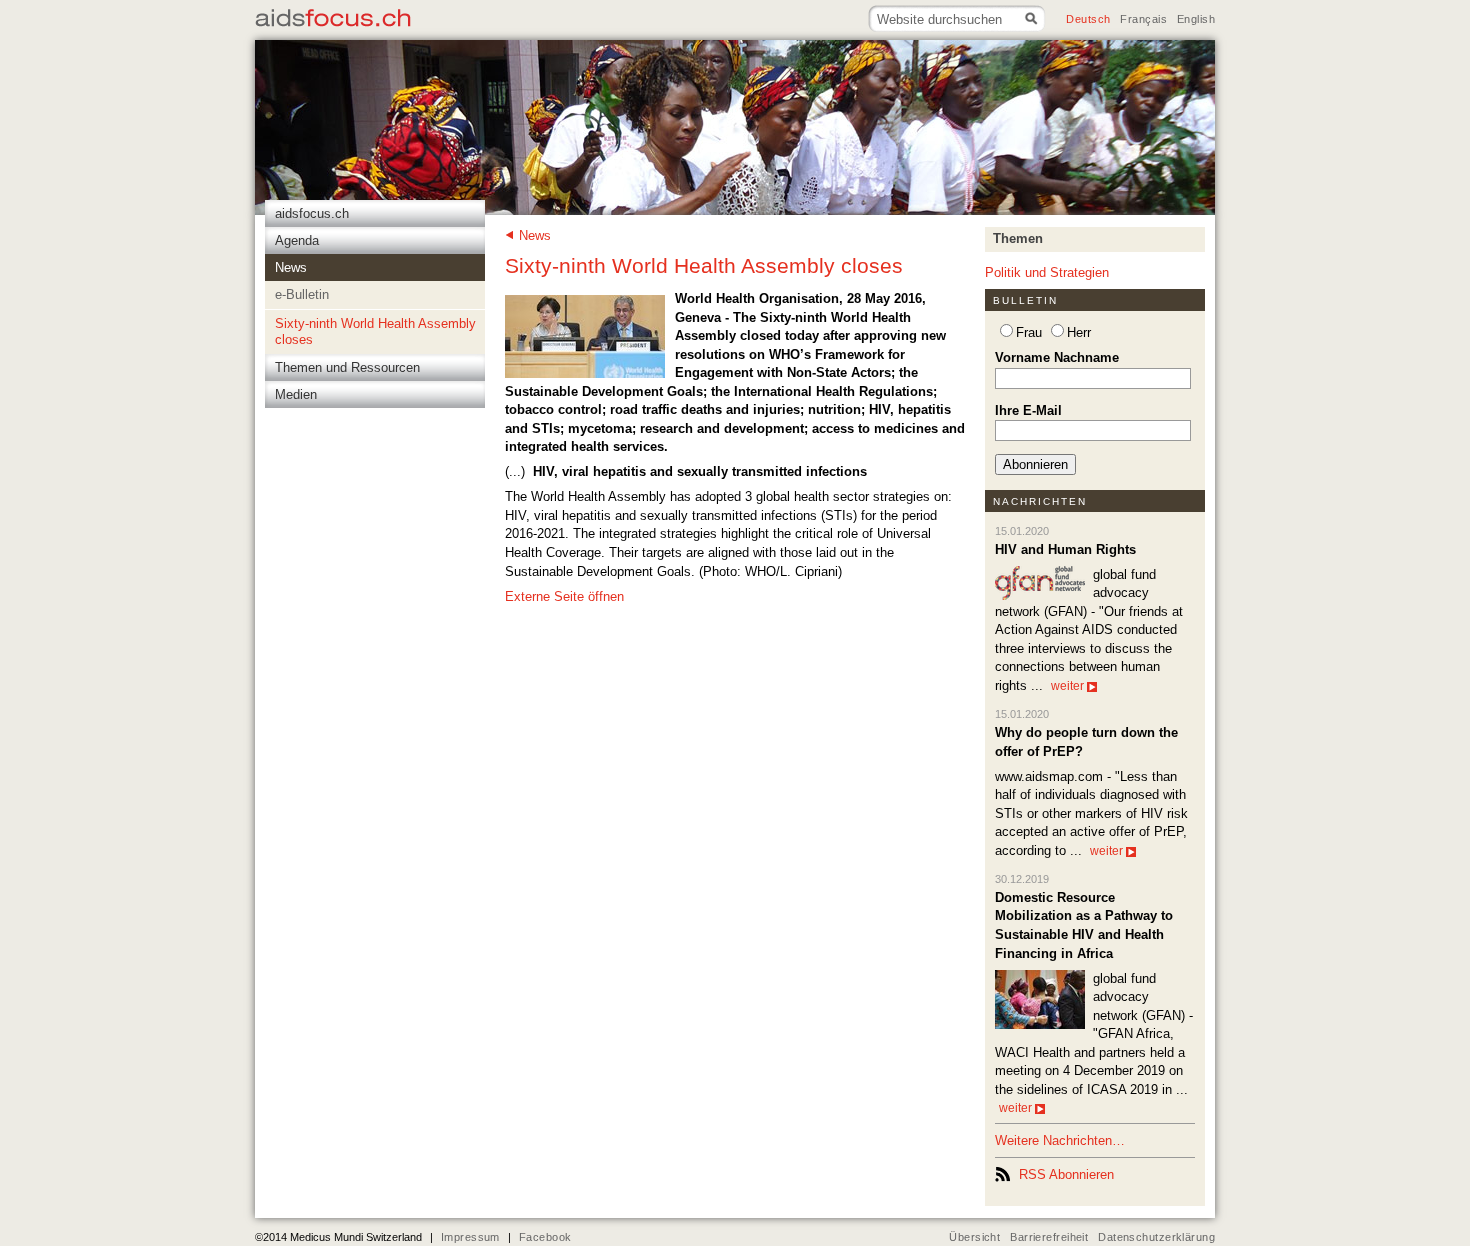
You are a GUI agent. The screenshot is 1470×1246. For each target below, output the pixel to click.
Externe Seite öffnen (564, 596)
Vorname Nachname (1057, 357)
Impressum (470, 1237)
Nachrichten (1040, 501)
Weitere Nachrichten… (1060, 1140)
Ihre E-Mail (1028, 410)
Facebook (545, 1237)
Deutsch (1088, 19)
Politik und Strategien (1047, 272)
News (535, 235)
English (1196, 19)
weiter (1067, 686)
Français (1143, 19)
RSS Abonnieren (1066, 1174)
